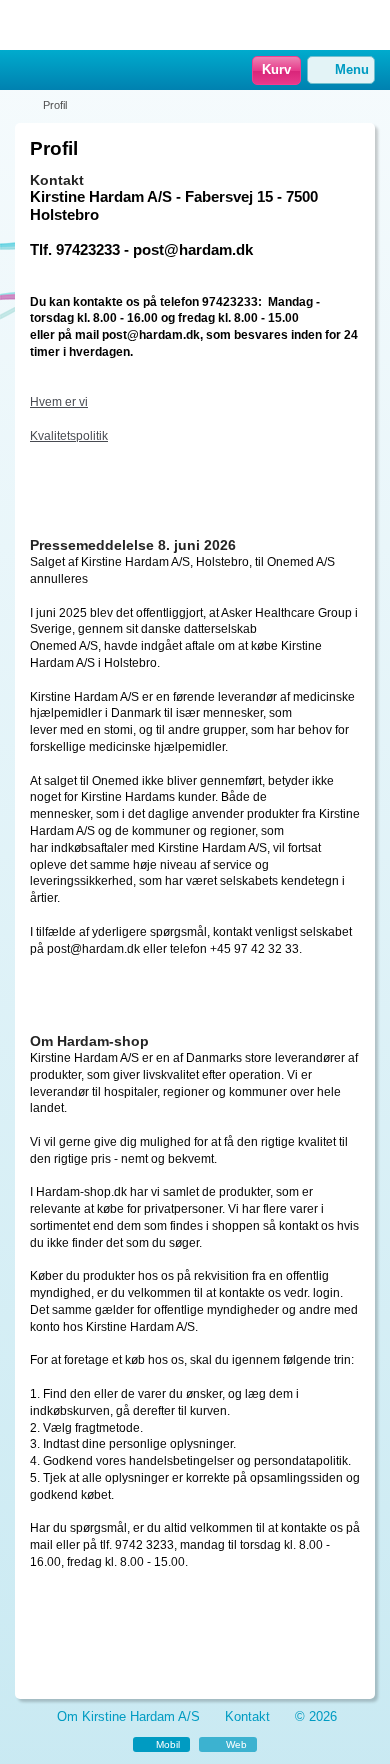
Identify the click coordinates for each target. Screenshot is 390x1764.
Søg (81, 71)
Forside (27, 105)
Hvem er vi (59, 402)
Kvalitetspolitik (69, 436)
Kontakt (247, 1716)
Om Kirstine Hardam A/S (128, 1716)
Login (55, 71)
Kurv (276, 69)
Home (25, 71)
